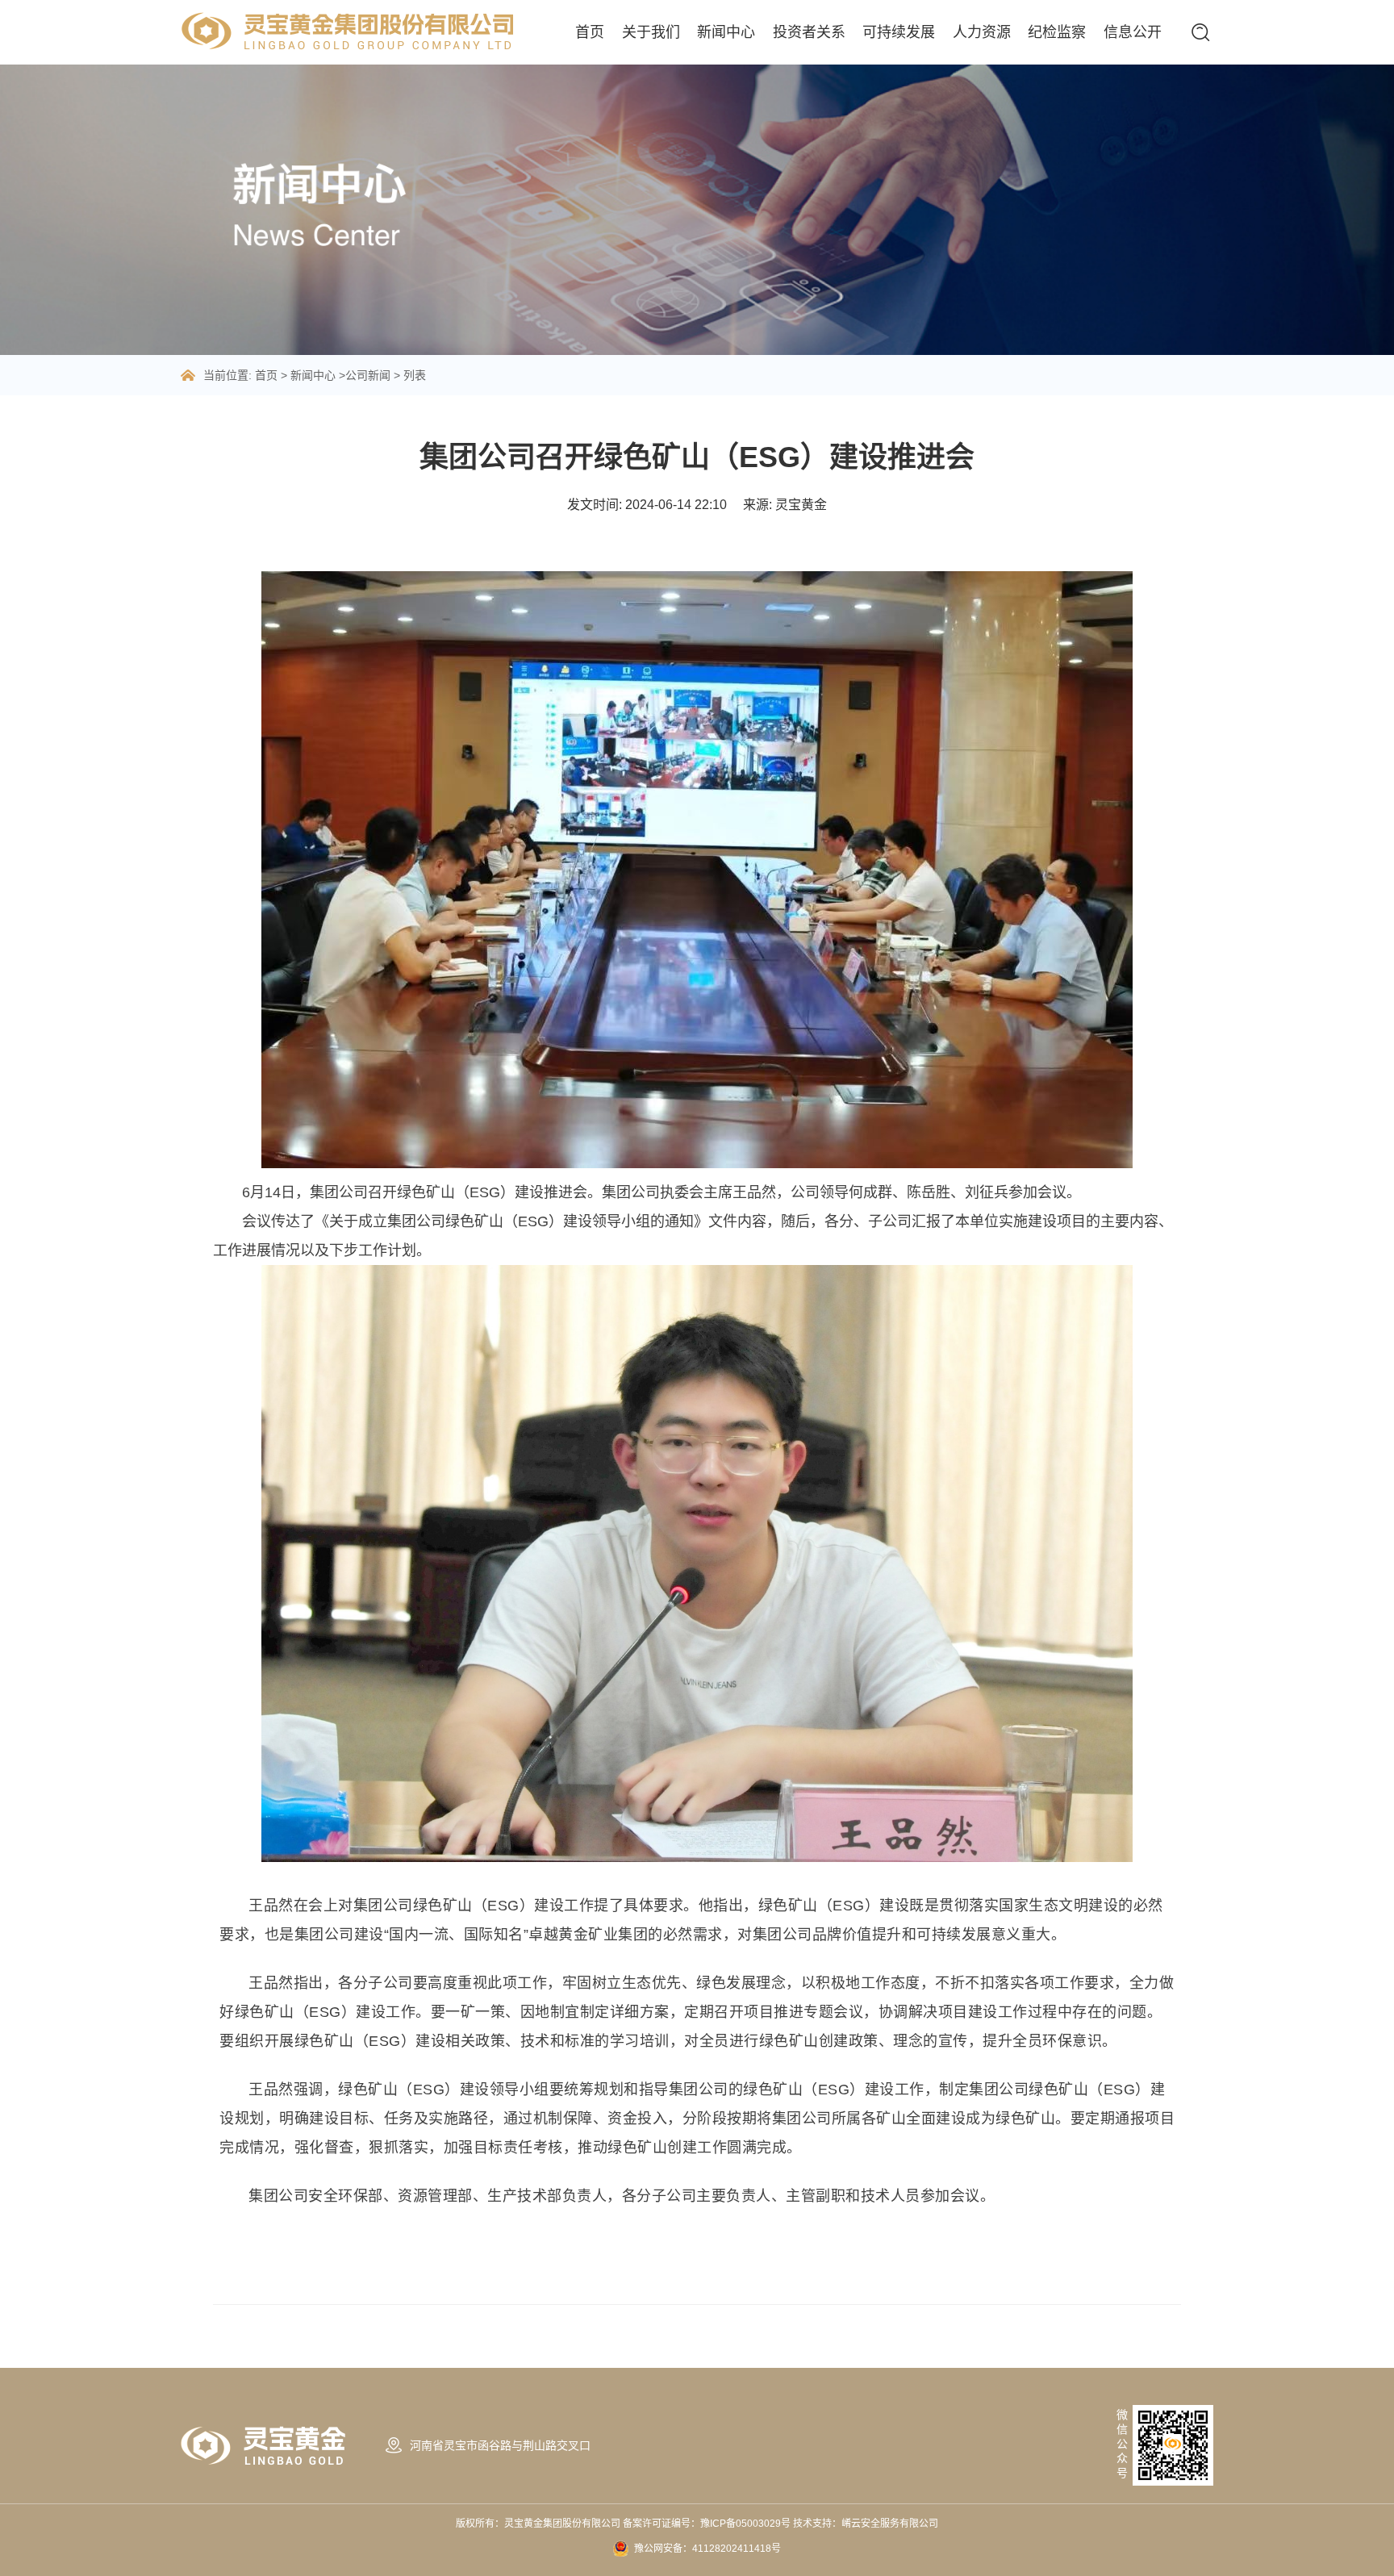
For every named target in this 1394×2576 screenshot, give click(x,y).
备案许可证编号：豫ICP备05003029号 (708, 2524)
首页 (590, 32)
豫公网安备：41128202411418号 (707, 2549)
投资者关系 (809, 32)
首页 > (273, 375)
